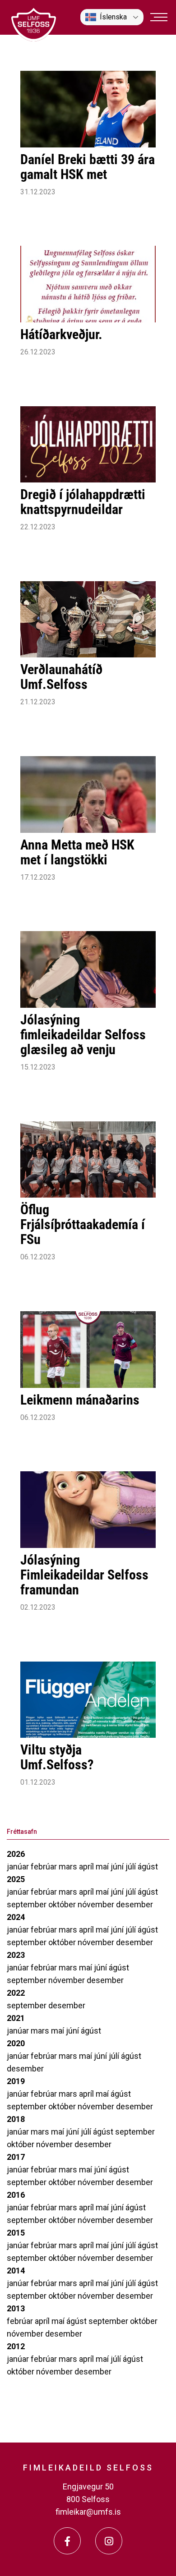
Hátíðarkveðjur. (61, 334)
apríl (87, 1867)
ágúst (148, 1867)
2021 (16, 2018)
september (28, 1904)
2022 (16, 1993)
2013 (16, 2308)
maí (103, 1867)
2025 (16, 1879)
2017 (16, 2157)
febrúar (45, 1867)
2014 (16, 2271)
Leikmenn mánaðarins (80, 1400)
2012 (16, 2346)
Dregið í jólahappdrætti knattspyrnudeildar (83, 502)
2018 (16, 2119)
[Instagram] (109, 2541)
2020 (16, 2043)
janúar (19, 1867)
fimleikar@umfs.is (88, 2512)
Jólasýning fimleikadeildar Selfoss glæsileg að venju (83, 1035)
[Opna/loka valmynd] (159, 17)
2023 (16, 1955)
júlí (132, 1867)
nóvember (97, 1904)
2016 (16, 2195)
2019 (16, 2081)
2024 (16, 1917)
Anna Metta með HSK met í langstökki (77, 852)
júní (118, 1867)
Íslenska (113, 17)
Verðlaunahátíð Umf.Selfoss (61, 677)
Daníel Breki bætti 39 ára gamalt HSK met (88, 167)
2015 (16, 2233)
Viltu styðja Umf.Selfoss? (57, 1757)
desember (134, 1904)
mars (69, 1867)
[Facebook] (67, 2541)
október (63, 1904)
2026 (16, 1854)
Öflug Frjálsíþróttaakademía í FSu (83, 1224)
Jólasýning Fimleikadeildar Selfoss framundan (84, 1575)
